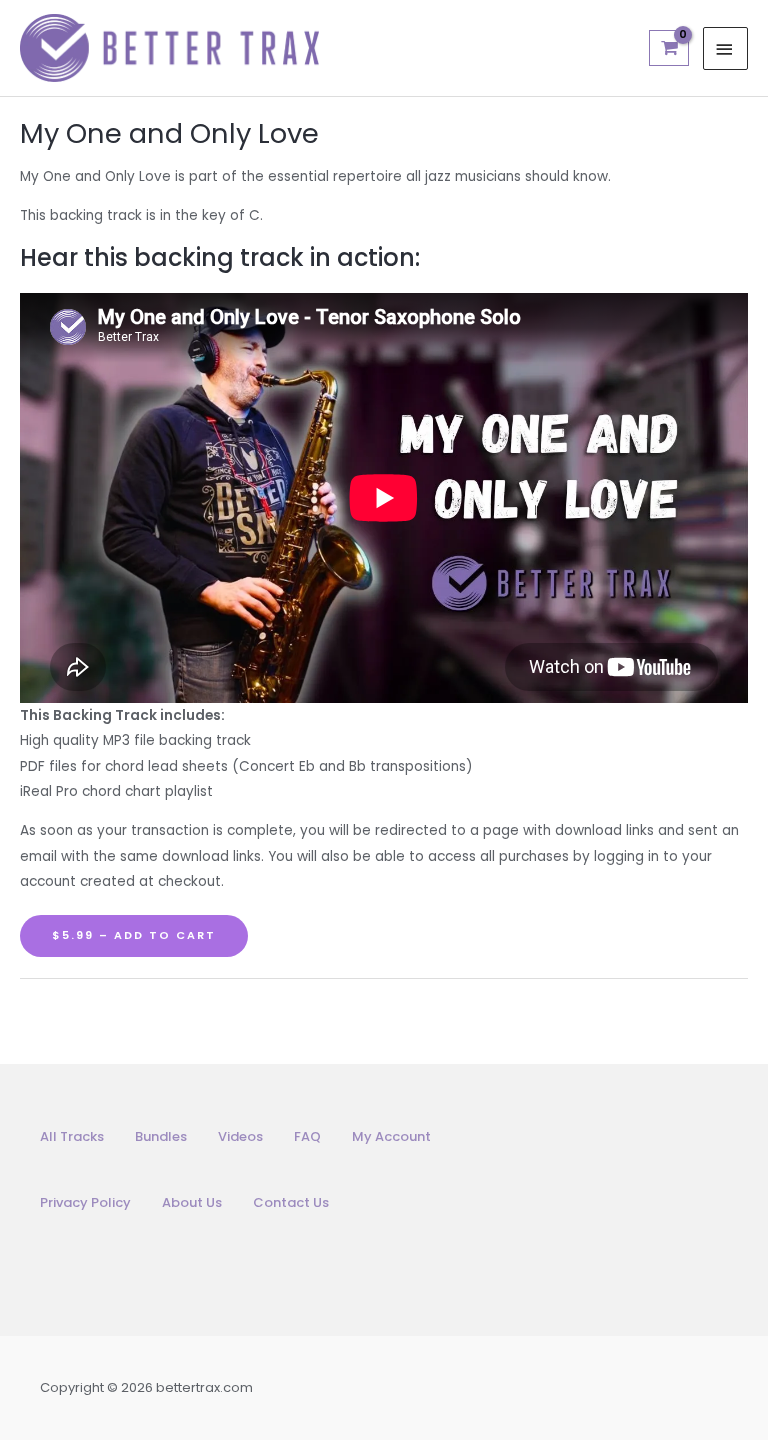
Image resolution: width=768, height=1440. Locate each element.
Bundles (161, 1136)
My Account (391, 1136)
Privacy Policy (85, 1202)
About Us (192, 1202)
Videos (240, 1136)
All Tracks (72, 1136)
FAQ (307, 1136)
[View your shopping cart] (668, 48)
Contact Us (291, 1202)
